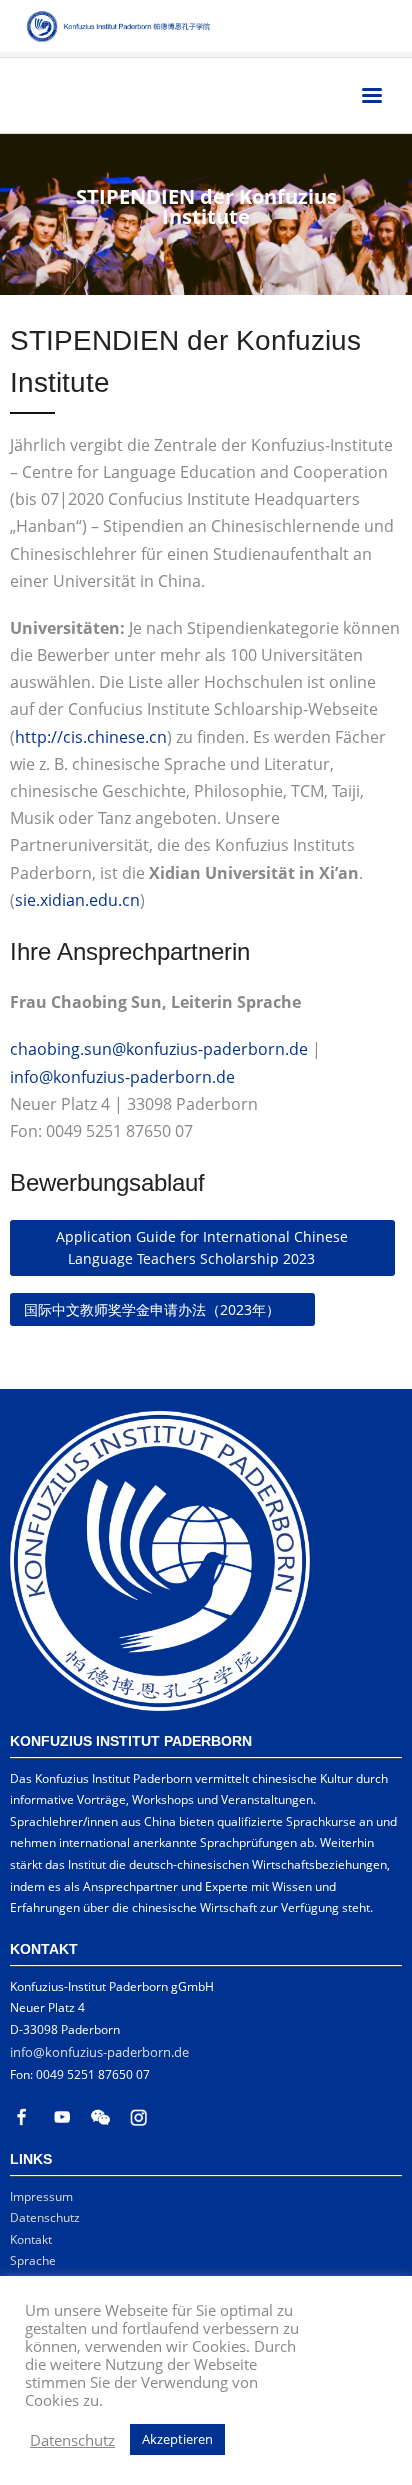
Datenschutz (45, 2217)
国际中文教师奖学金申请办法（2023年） (152, 1309)
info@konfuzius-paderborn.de (122, 1077)
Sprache (33, 2260)
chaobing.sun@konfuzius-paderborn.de (159, 1049)
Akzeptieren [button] (177, 2439)
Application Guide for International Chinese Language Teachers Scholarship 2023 (202, 1247)
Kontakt (31, 2239)
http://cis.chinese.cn (91, 737)
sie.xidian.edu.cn (77, 900)
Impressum (41, 2196)
